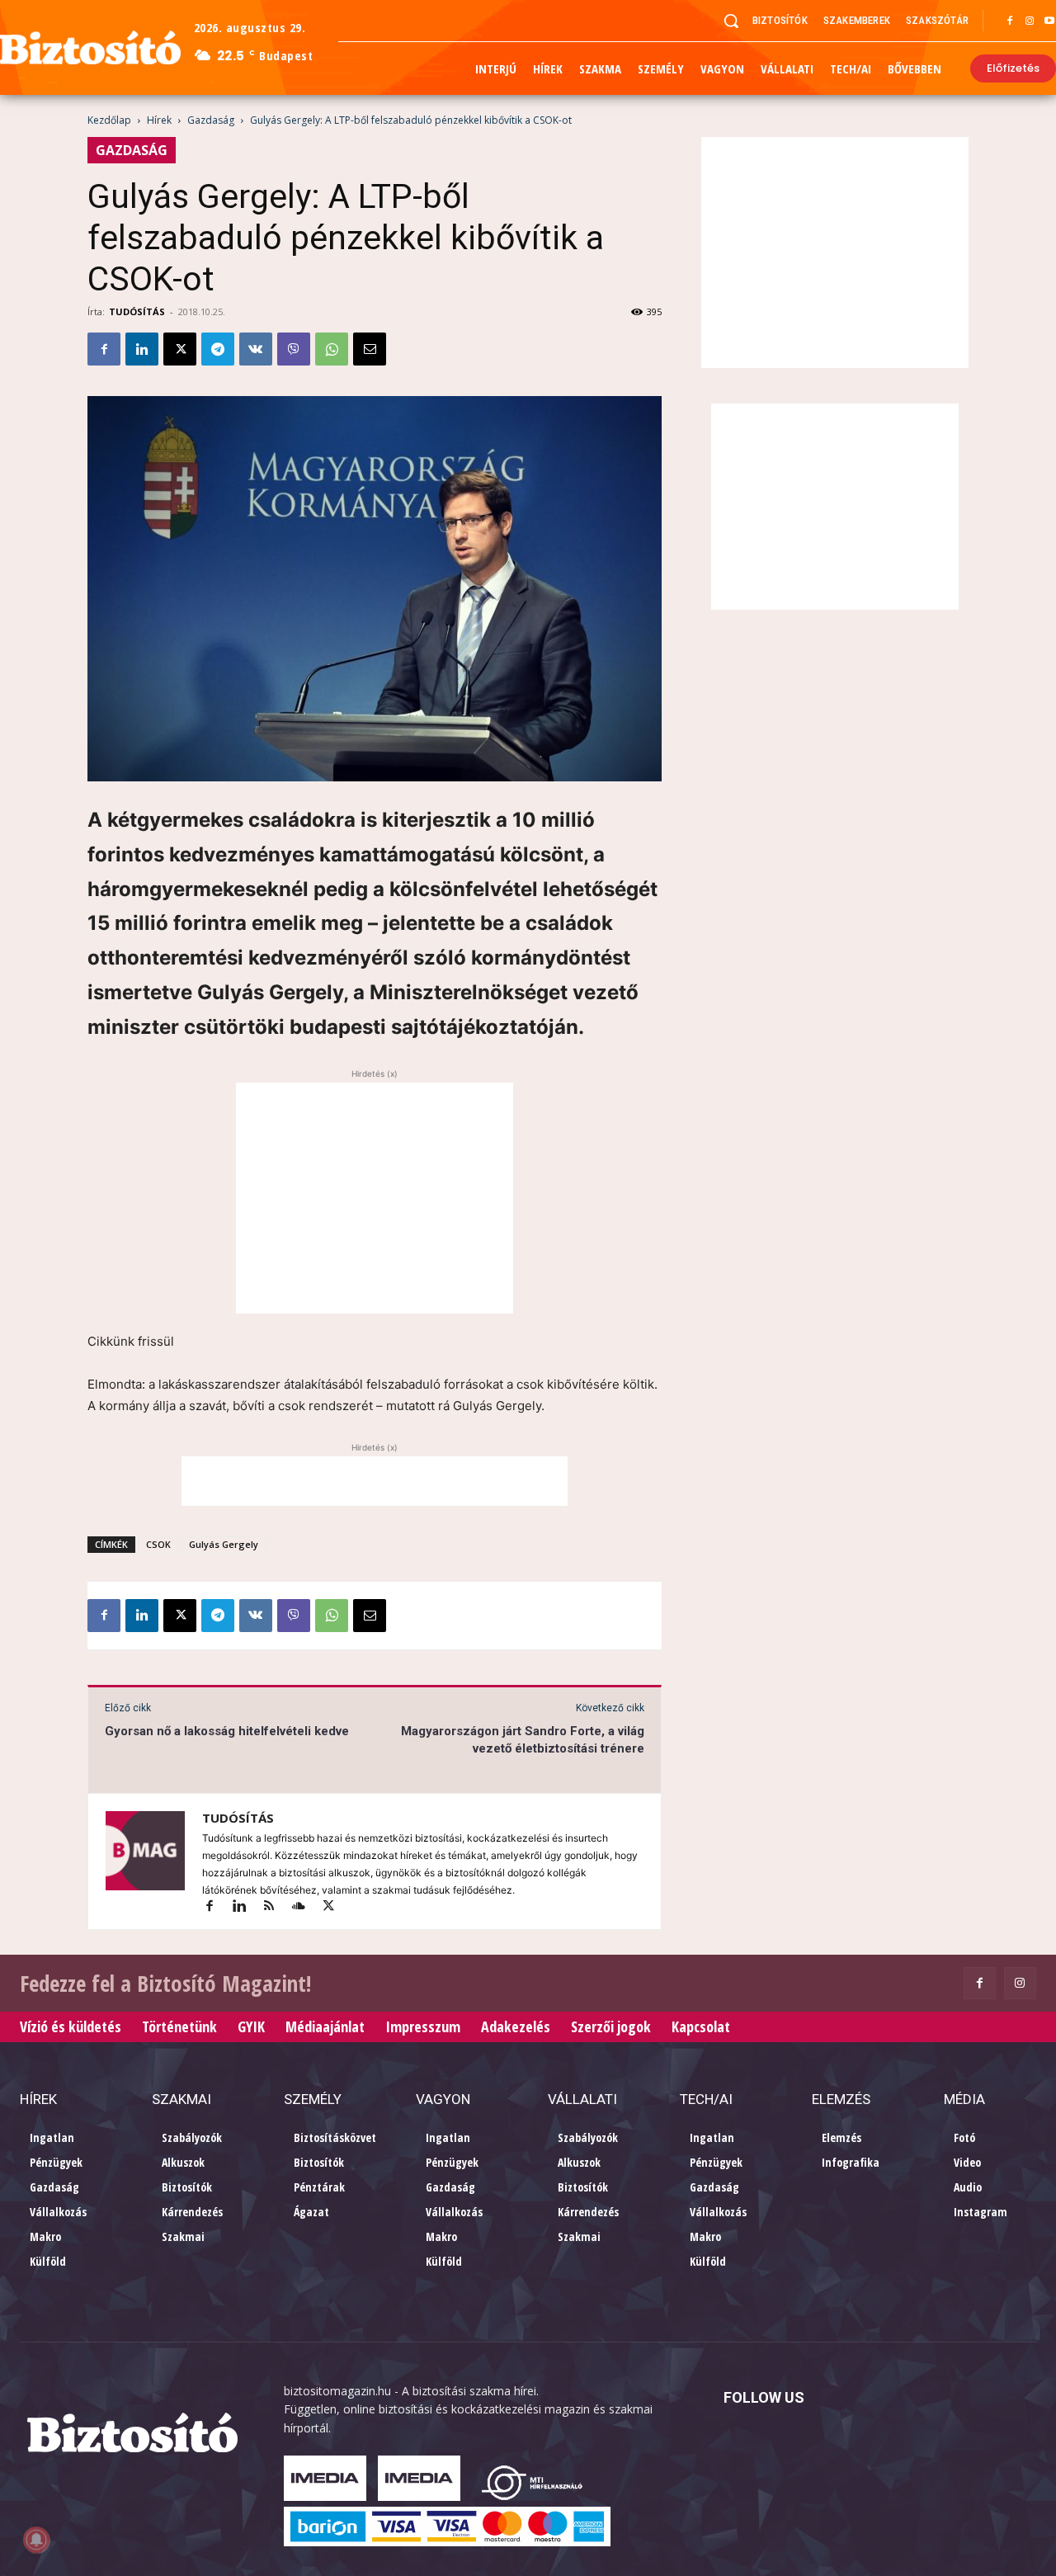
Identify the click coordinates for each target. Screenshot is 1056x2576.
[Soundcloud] (306, 1907)
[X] (180, 349)
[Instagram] (1030, 21)
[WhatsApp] (332, 349)
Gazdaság (211, 120)
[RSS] (276, 1907)
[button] (731, 21)
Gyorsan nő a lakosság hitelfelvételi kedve (227, 1731)
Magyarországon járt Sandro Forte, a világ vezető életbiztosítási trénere (523, 1740)
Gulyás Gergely (224, 1544)
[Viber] (294, 349)
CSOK (158, 1544)
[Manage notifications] (36, 2540)
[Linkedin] (142, 349)
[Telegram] (218, 349)
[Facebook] (1010, 21)
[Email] (370, 349)
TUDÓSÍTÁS (137, 311)
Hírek (159, 120)
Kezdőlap (109, 120)
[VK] (256, 349)
